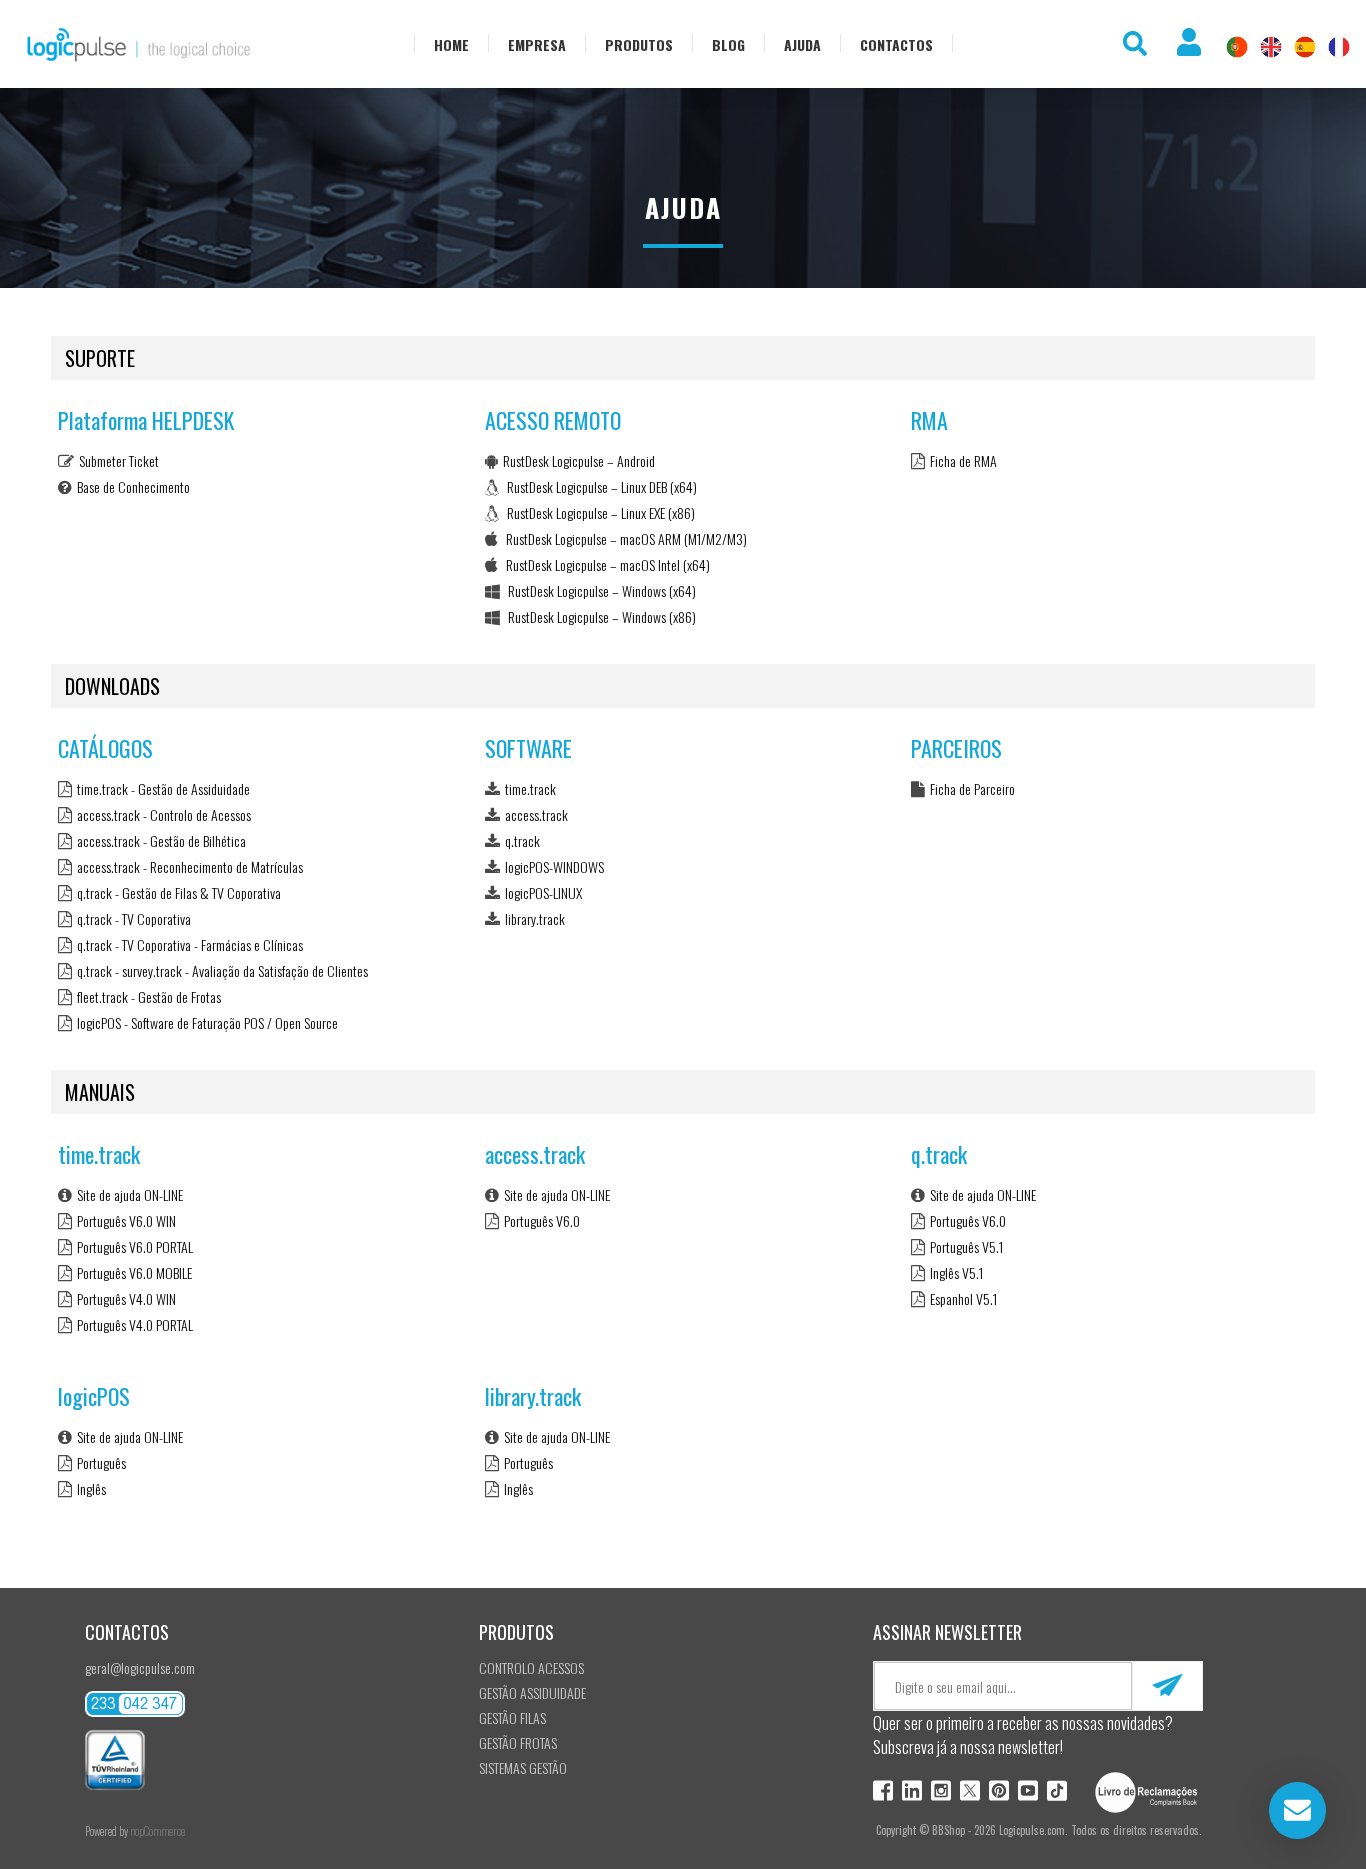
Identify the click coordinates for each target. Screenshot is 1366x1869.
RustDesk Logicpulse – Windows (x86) (600, 616)
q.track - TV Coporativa (134, 918)
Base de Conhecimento (133, 486)
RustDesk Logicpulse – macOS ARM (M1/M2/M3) (625, 538)
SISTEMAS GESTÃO (523, 1767)
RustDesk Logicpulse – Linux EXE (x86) (599, 512)
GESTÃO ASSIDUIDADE (532, 1692)
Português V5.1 (966, 1246)
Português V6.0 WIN (126, 1220)
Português (101, 1462)
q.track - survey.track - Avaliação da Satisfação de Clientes (222, 970)
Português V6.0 (542, 1220)
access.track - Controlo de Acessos (164, 814)
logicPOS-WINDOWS (554, 866)
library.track (535, 918)
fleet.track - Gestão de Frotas (149, 996)
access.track (536, 814)
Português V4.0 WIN (126, 1298)
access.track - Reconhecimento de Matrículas (190, 866)
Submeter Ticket (119, 460)
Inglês (91, 1488)
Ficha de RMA (963, 460)
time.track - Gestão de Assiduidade (163, 788)
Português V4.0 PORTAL (135, 1324)
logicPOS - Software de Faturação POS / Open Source (207, 1022)
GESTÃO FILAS (512, 1717)
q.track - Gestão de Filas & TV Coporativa (179, 892)
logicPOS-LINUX (543, 892)
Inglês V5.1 (956, 1272)
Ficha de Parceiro (972, 788)
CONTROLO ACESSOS (531, 1667)
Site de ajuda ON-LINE (130, 1194)
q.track (522, 840)
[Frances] (1339, 47)
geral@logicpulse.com (140, 1667)
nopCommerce (157, 1831)
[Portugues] (1237, 47)
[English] (1271, 47)
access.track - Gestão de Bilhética (161, 840)
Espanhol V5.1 (963, 1298)
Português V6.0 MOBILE (134, 1272)
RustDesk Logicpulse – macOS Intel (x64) (606, 564)
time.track (530, 788)
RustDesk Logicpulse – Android (579, 460)
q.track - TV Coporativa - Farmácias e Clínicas (190, 944)
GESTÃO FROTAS (518, 1742)
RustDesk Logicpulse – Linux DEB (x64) (600, 486)
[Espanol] (1305, 47)
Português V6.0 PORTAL (135, 1246)
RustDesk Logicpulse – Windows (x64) (600, 590)
